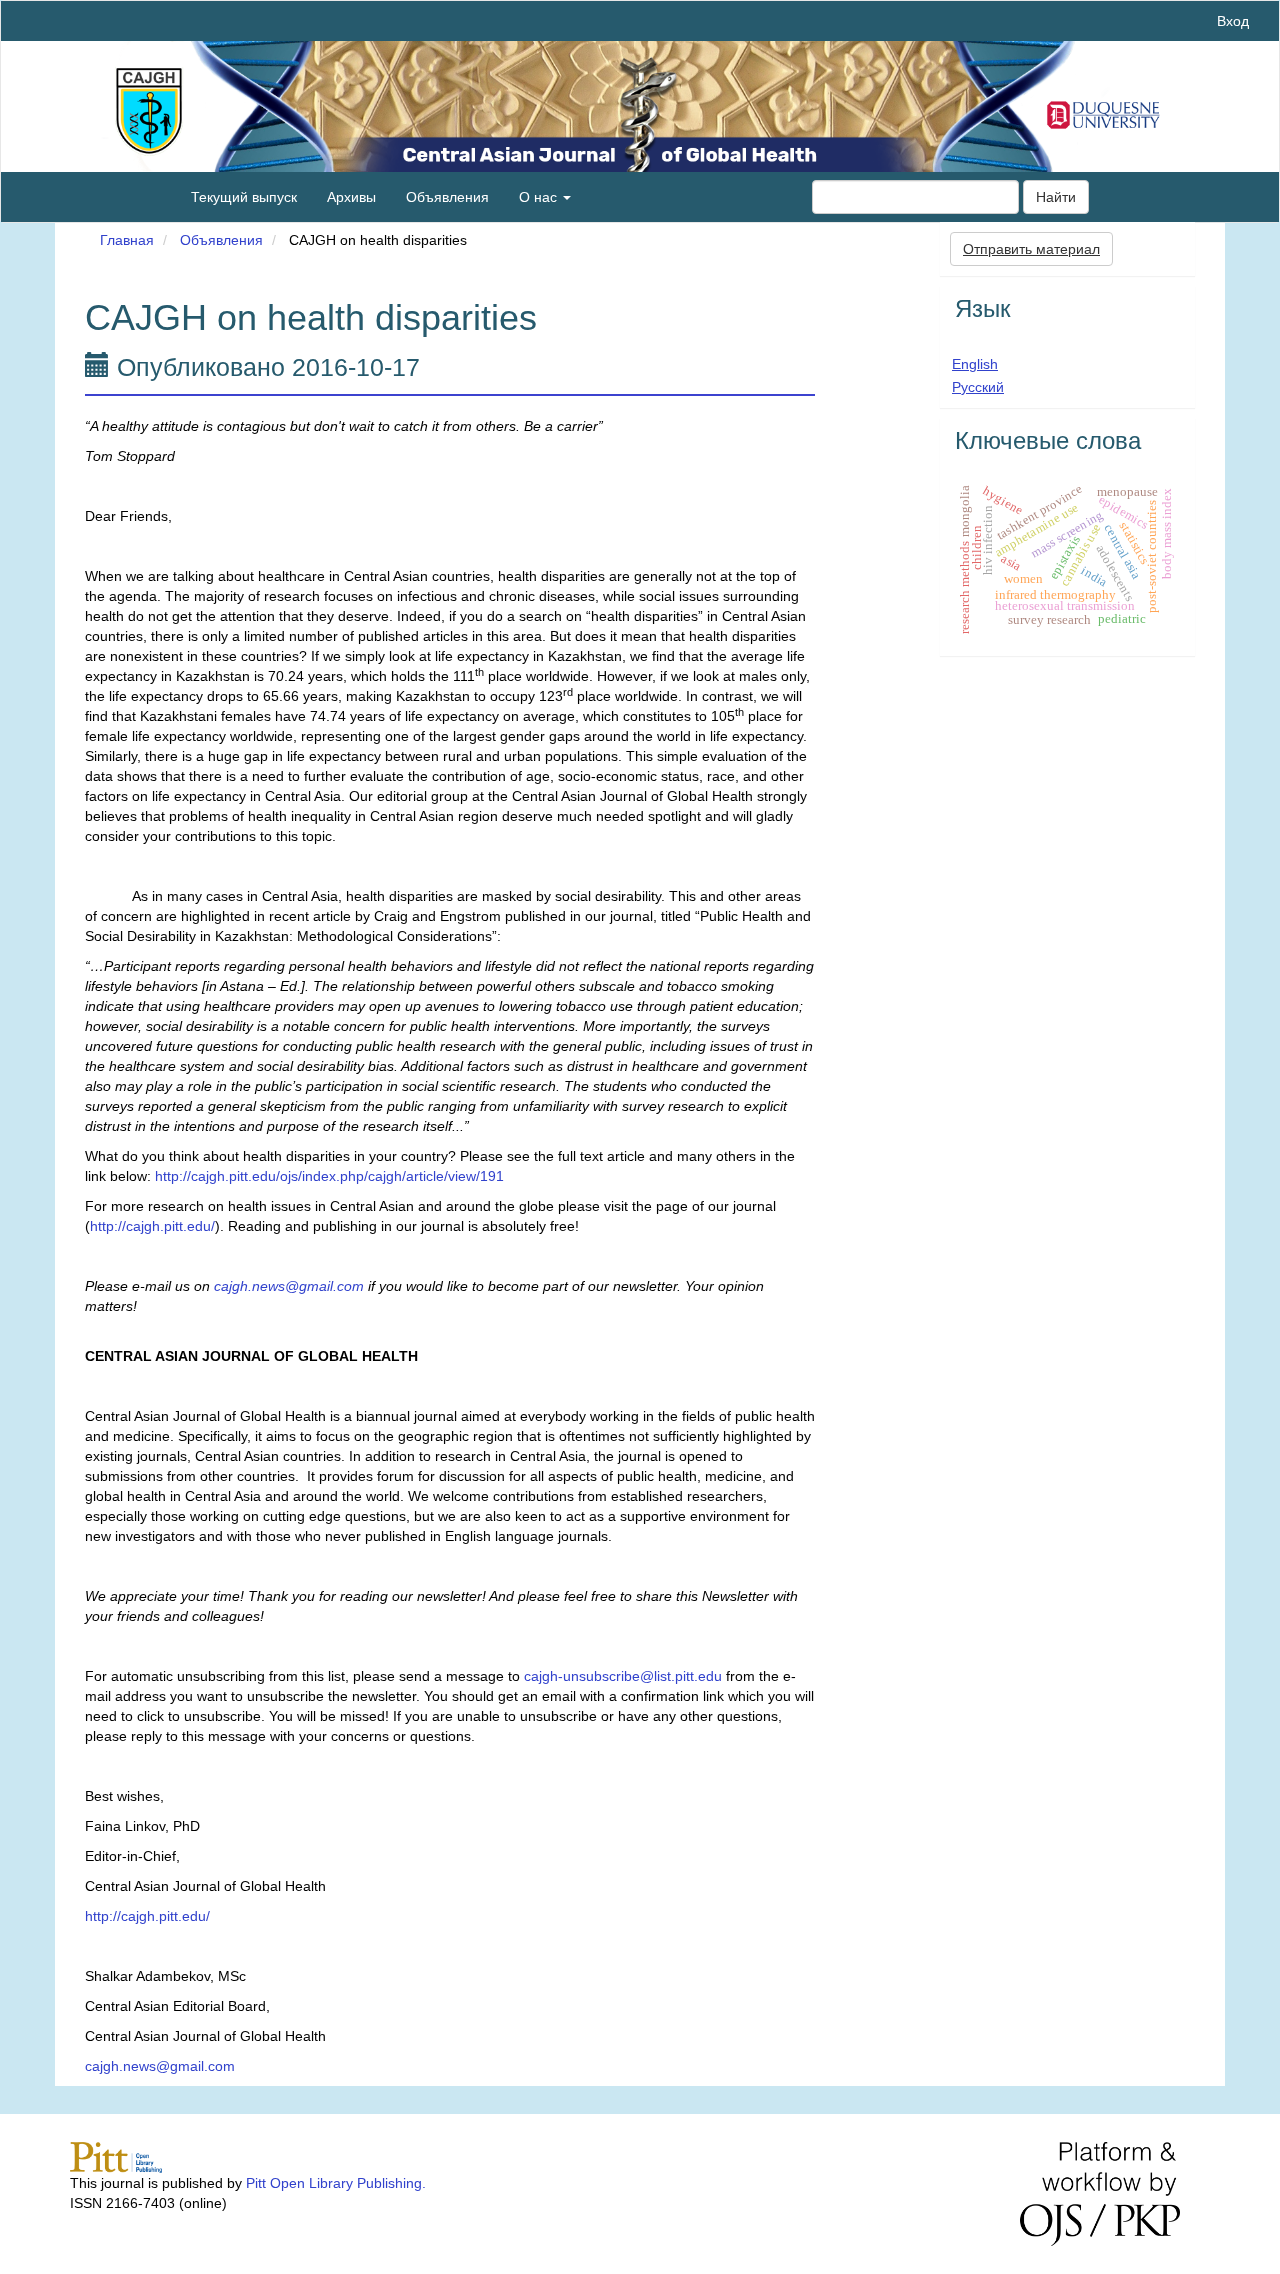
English (975, 364)
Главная (127, 240)
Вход (1233, 21)
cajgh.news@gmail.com (160, 2066)
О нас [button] (540, 197)
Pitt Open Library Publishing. (336, 2183)
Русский (978, 387)
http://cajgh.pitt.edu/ (152, 1226)
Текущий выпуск (244, 197)
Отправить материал (1031, 249)
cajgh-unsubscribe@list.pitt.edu (623, 1676)
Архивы (351, 197)
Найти (1056, 197)
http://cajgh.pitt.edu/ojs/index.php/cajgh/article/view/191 (329, 1176)
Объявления (447, 197)
